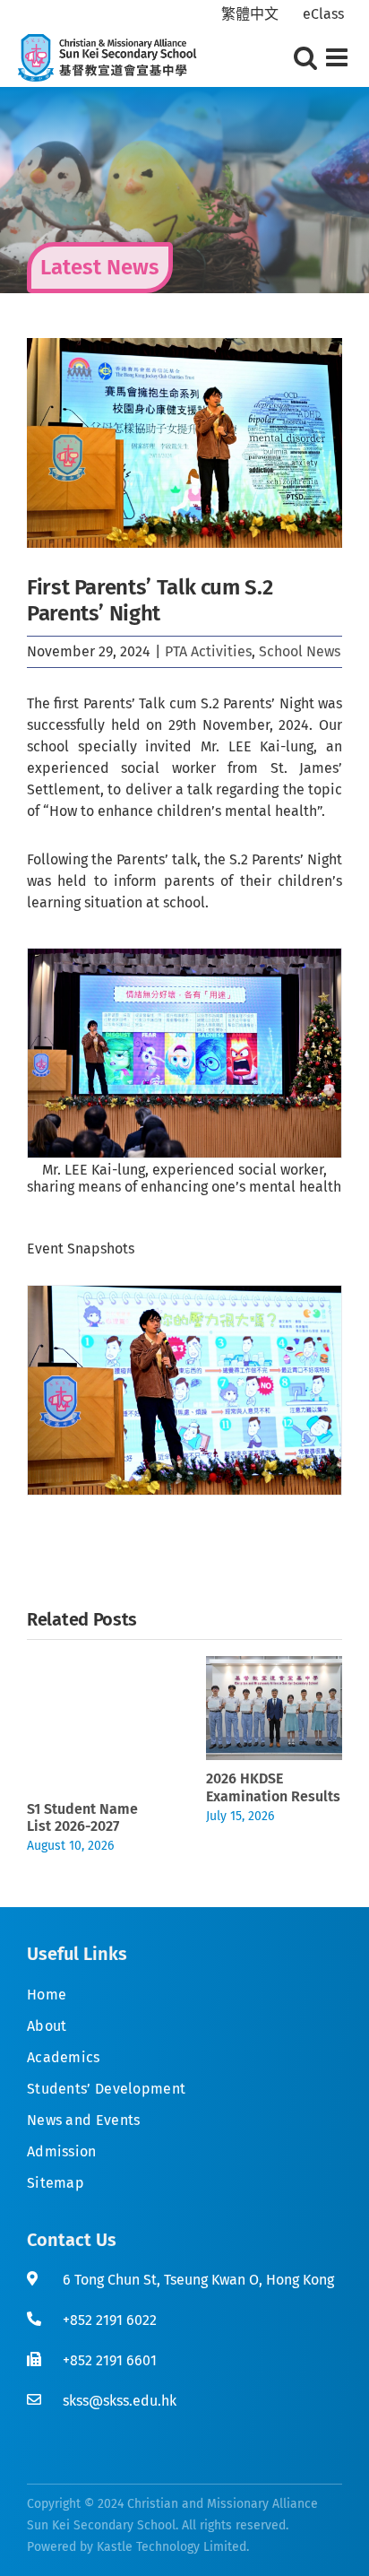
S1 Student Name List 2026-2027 (82, 1817)
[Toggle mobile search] (305, 57)
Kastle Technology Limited (172, 2547)
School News (300, 651)
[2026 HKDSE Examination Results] (274, 1665)
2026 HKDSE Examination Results (273, 1787)
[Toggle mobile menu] (339, 57)
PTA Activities (208, 651)
